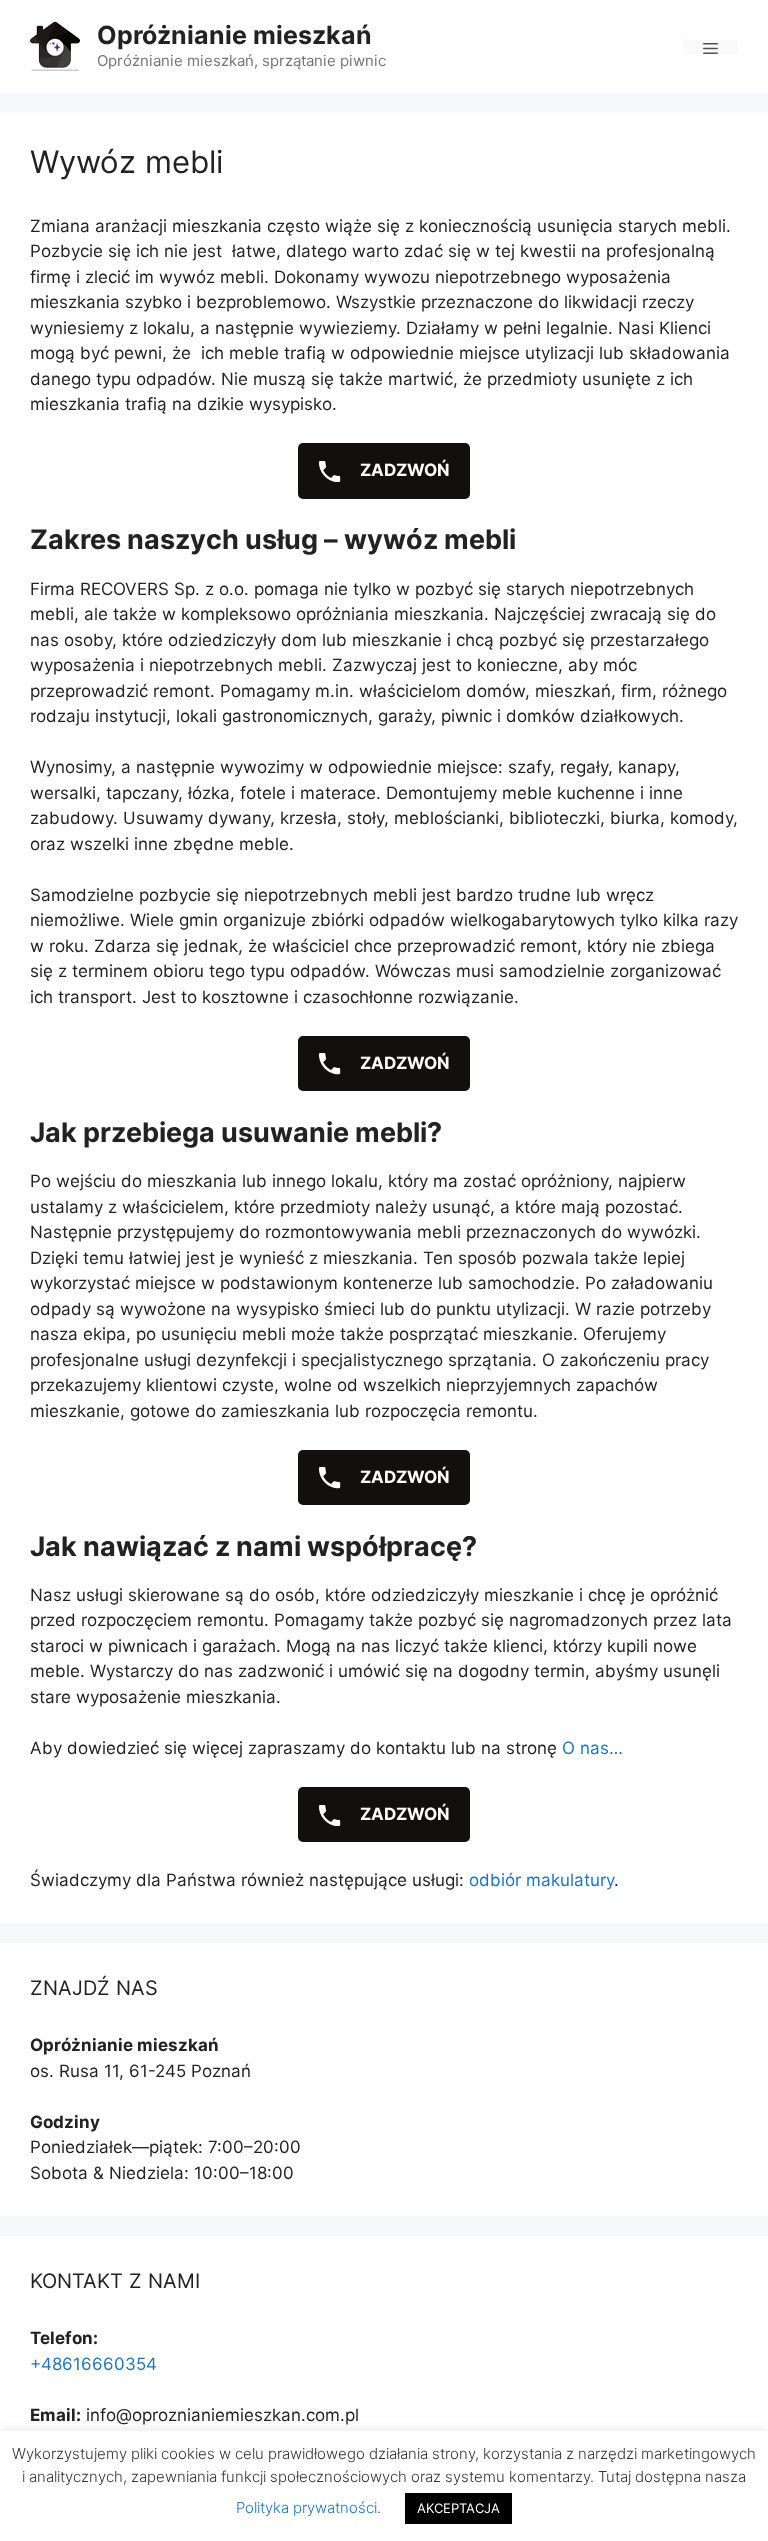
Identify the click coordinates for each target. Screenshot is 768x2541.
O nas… (592, 1748)
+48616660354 (93, 2364)
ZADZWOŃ (403, 470)
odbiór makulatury (541, 1880)
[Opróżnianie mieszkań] (55, 45)
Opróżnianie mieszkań (234, 35)
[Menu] (710, 46)
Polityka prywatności (306, 2507)
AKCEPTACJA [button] (458, 2508)
